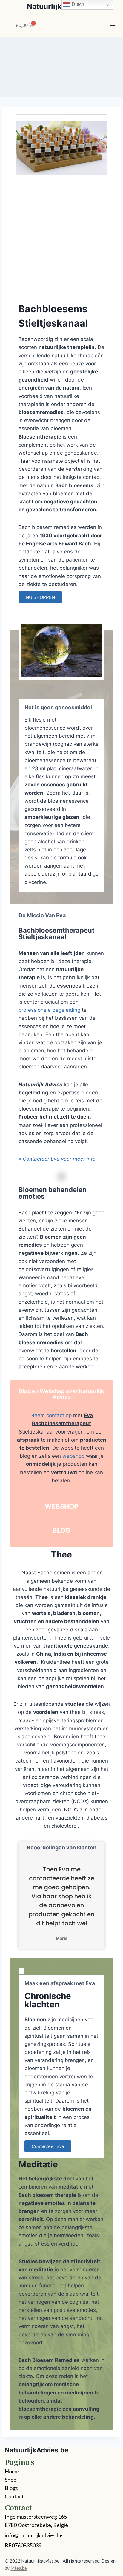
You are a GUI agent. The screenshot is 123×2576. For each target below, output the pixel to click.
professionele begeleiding (49, 1010)
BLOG (61, 1530)
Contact (14, 2496)
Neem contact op (51, 1415)
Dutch (77, 4)
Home (12, 2471)
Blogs (11, 2488)
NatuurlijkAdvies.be (37, 2450)
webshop (73, 1456)
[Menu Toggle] (113, 25)
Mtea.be (19, 2568)
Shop (11, 2480)
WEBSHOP (61, 1506)
